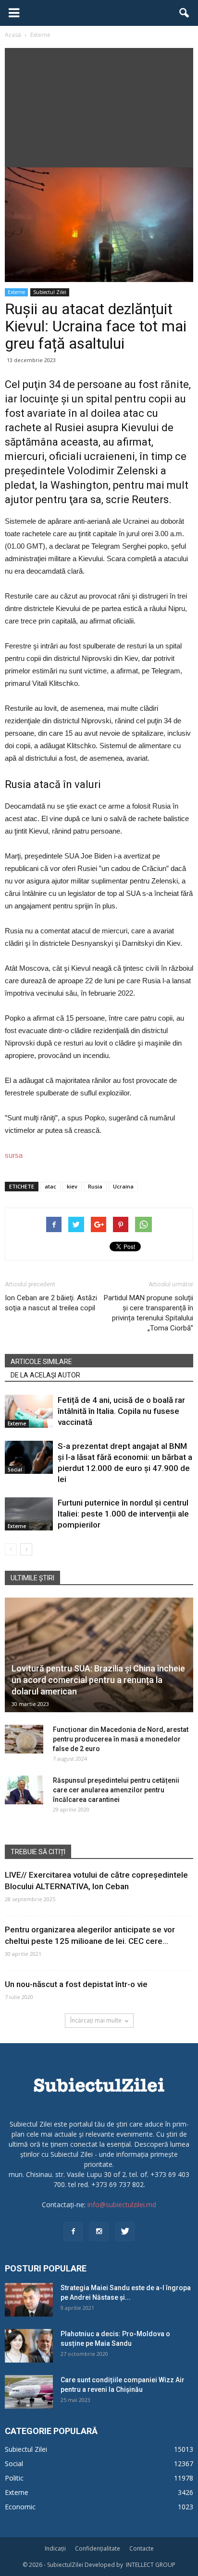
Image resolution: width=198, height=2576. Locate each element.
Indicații (55, 2548)
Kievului (140, 428)
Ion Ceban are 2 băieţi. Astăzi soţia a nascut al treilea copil (51, 1303)
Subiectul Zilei (50, 292)
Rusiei (71, 428)
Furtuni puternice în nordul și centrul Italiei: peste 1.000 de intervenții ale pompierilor (123, 1514)
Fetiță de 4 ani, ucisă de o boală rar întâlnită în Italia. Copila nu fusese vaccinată (121, 1411)
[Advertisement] (99, 105)
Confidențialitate (98, 2548)
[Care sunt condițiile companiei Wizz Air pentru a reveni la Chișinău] (29, 2392)
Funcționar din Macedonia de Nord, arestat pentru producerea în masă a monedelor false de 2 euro (121, 1739)
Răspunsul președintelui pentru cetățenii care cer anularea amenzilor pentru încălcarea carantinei (116, 1790)
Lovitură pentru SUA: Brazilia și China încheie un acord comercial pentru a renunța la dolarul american (98, 1680)
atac (50, 1186)
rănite (175, 384)
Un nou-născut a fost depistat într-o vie (76, 1984)
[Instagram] (99, 2232)
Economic (20, 2507)
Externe (16, 292)
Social (15, 1470)
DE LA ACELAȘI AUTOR (45, 1375)
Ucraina (123, 1186)
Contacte (142, 2548)
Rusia (95, 1186)
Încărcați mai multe (96, 2020)
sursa (14, 1155)
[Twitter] (125, 2232)
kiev (72, 1186)
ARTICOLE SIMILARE (41, 1362)
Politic (14, 2478)
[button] (185, 13)
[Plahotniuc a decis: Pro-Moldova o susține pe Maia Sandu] (29, 2346)
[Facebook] (73, 2232)
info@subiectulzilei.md (122, 2205)
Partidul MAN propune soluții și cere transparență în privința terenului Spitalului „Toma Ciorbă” (148, 1313)
